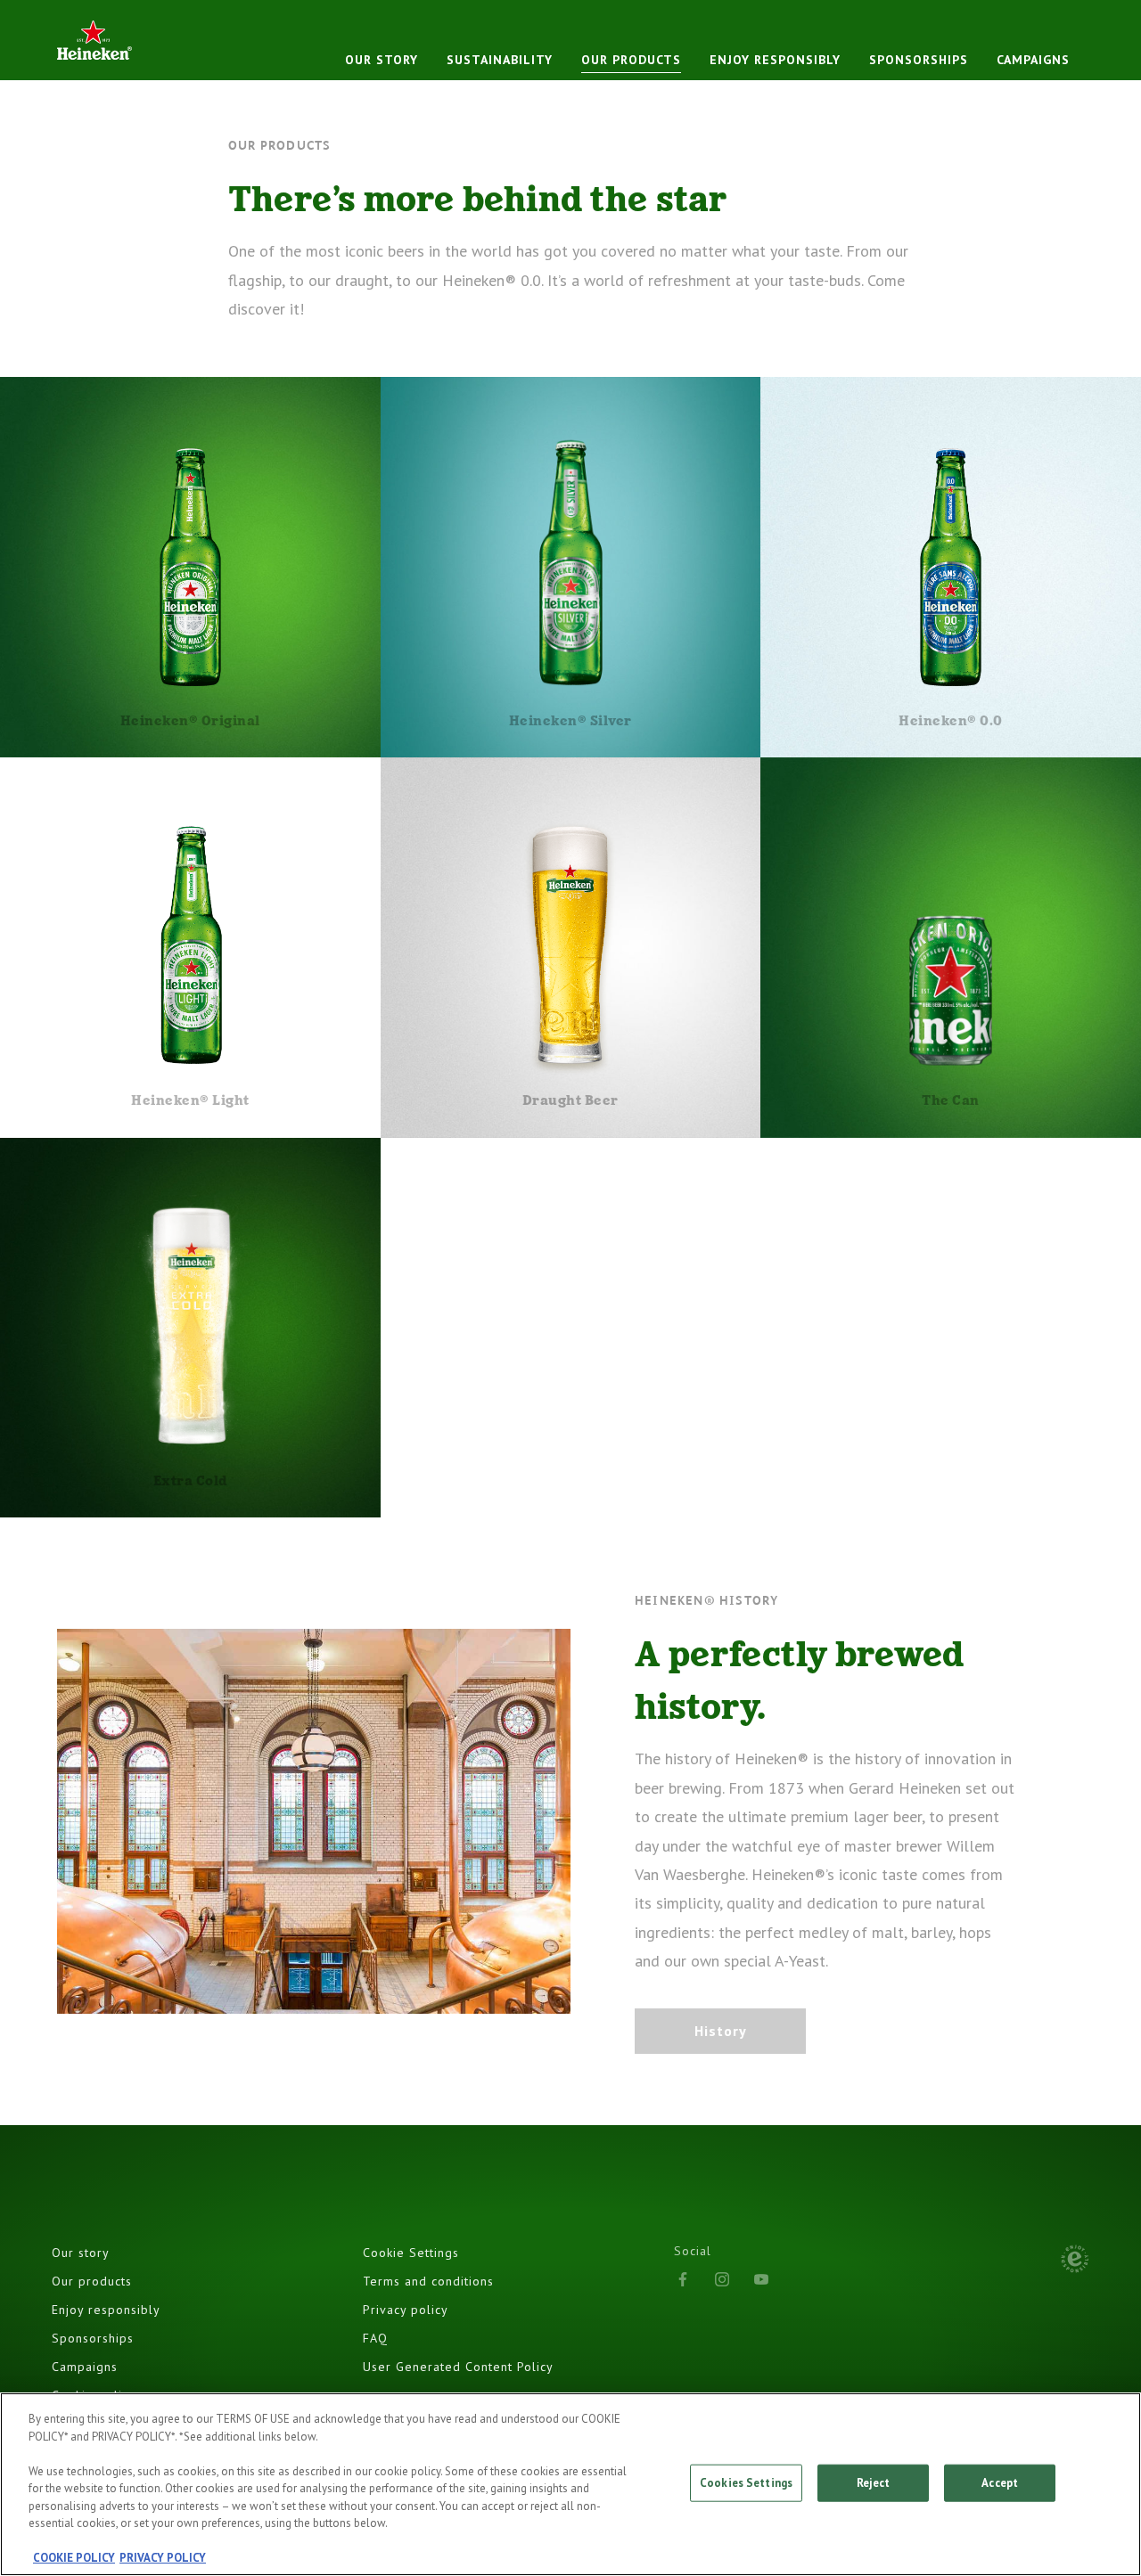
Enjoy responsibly (775, 60)
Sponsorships (93, 2338)
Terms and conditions (428, 2281)
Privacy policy (406, 2310)
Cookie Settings (411, 2253)
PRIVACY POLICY (163, 2558)
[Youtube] (761, 2279)
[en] (94, 40)
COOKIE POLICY (74, 2558)
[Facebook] (683, 2279)
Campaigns (1033, 60)
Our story (81, 2253)
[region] (570, 2484)
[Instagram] (722, 2279)
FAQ (375, 2338)
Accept (1000, 2483)
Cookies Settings (746, 2483)
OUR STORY (382, 60)
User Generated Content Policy (458, 2367)
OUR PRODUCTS (631, 60)
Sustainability (500, 60)
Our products (92, 2281)
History (721, 2031)
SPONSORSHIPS (919, 60)
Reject (874, 2483)
